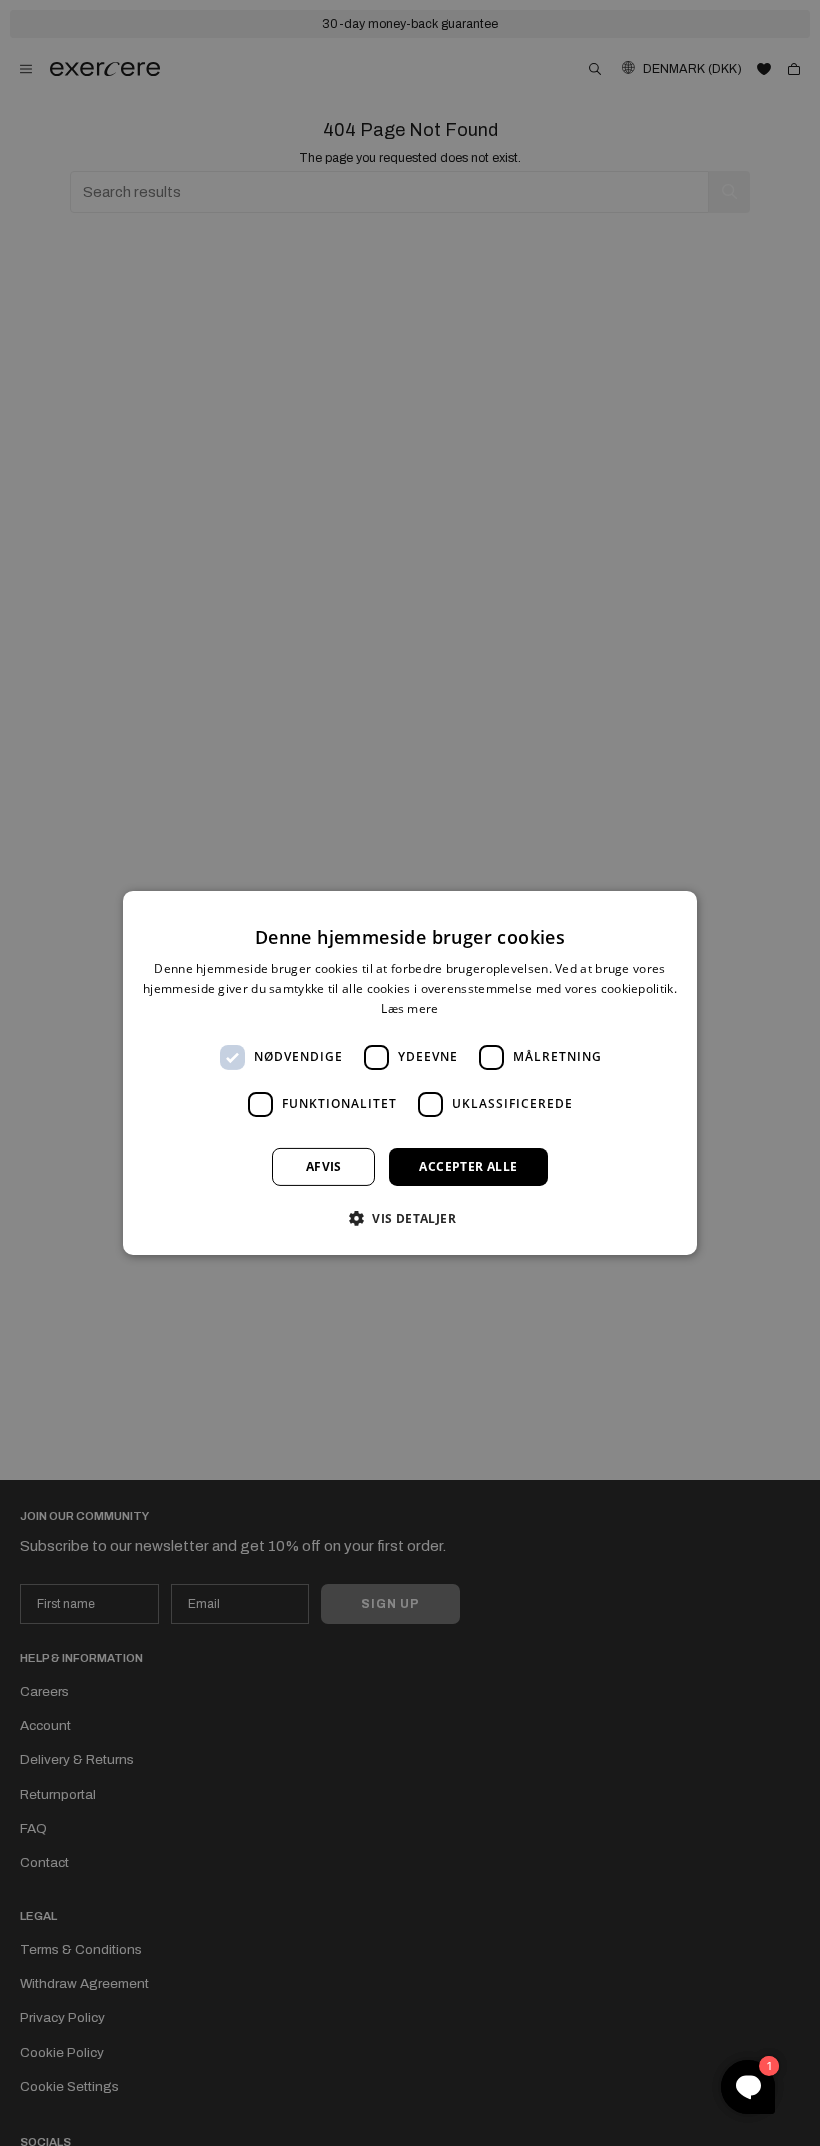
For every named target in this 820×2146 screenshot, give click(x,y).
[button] (410, 1218)
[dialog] (410, 1073)
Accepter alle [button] (468, 1166)
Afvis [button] (324, 1166)
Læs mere (409, 1008)
